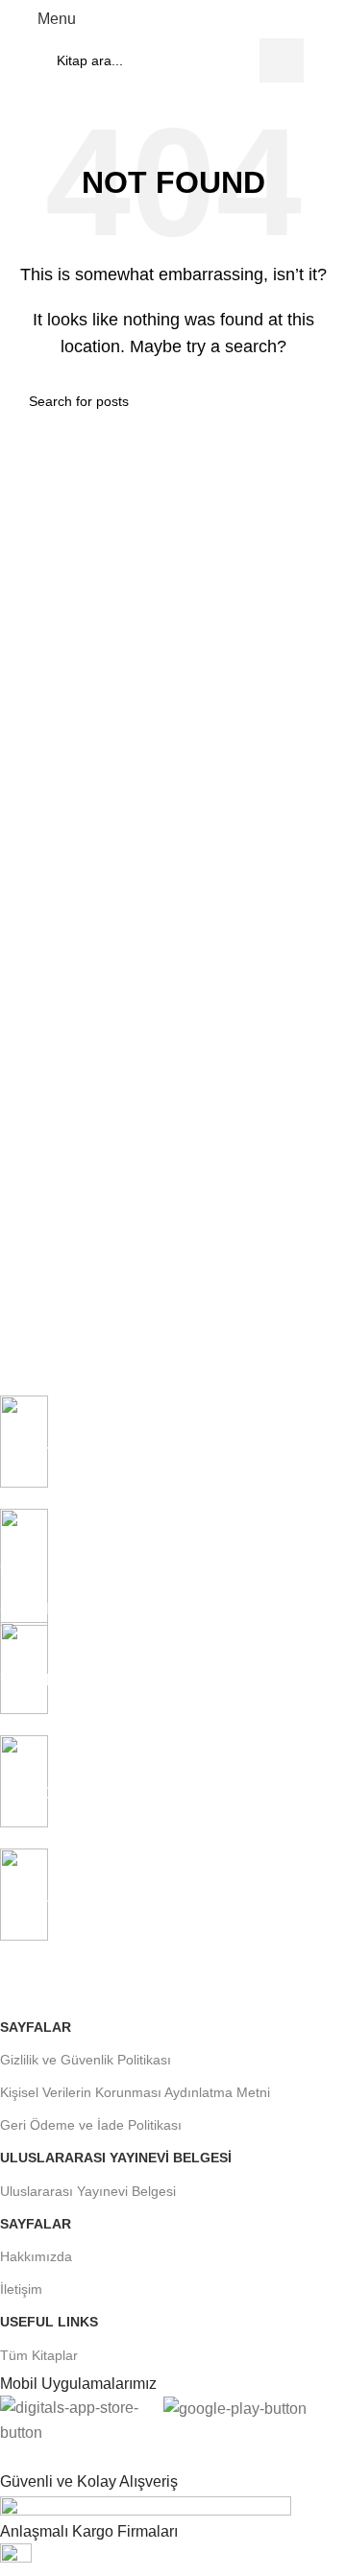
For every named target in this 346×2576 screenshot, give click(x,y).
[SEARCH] (282, 60)
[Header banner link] (173, 1288)
